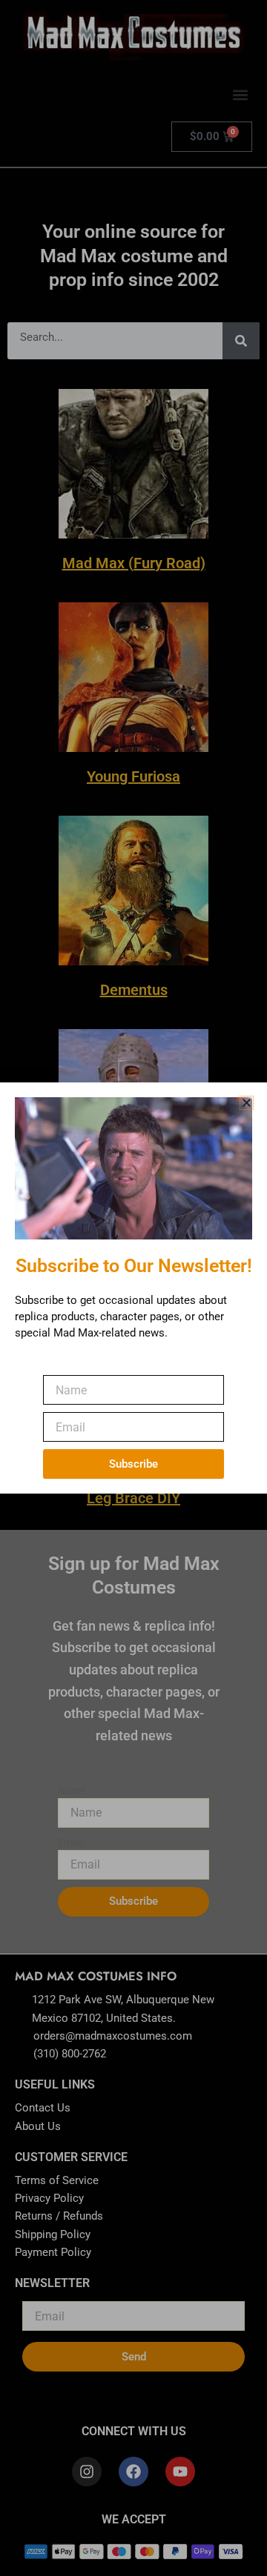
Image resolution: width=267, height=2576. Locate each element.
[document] (133, 1288)
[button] (247, 1103)
